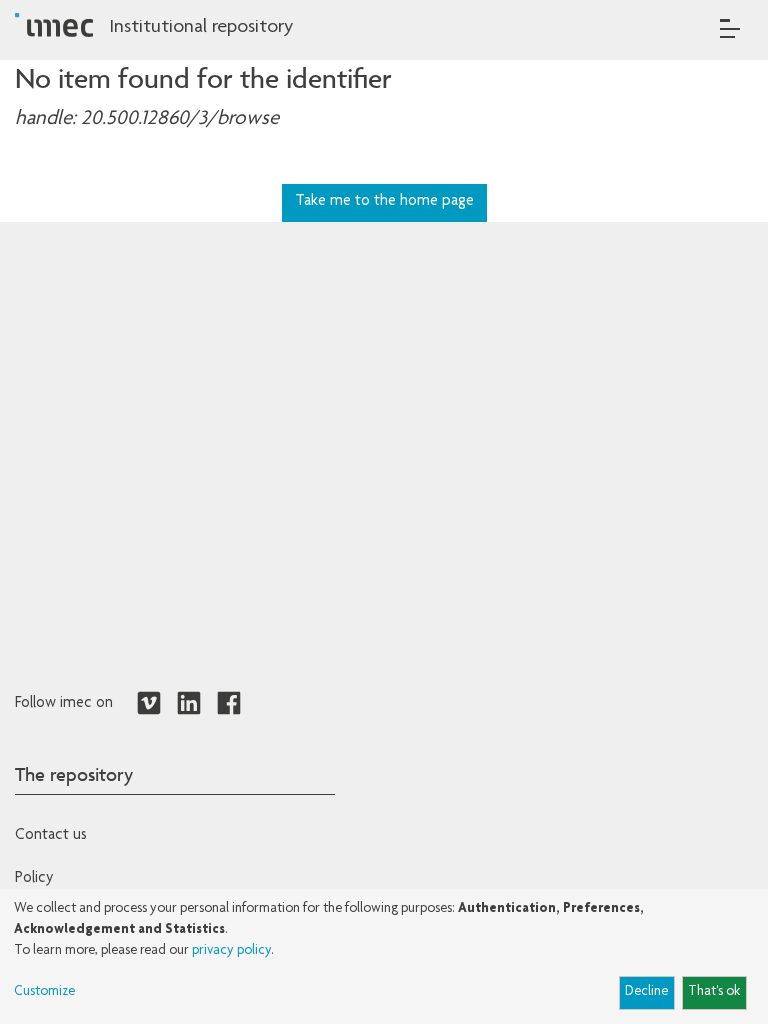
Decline (646, 992)
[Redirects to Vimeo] (149, 704)
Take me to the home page (384, 202)
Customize (44, 992)
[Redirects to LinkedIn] (189, 704)
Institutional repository (201, 28)
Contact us (51, 836)
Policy (34, 879)
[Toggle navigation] (730, 28)
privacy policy (231, 951)
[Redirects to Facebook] (229, 704)
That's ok (714, 992)
